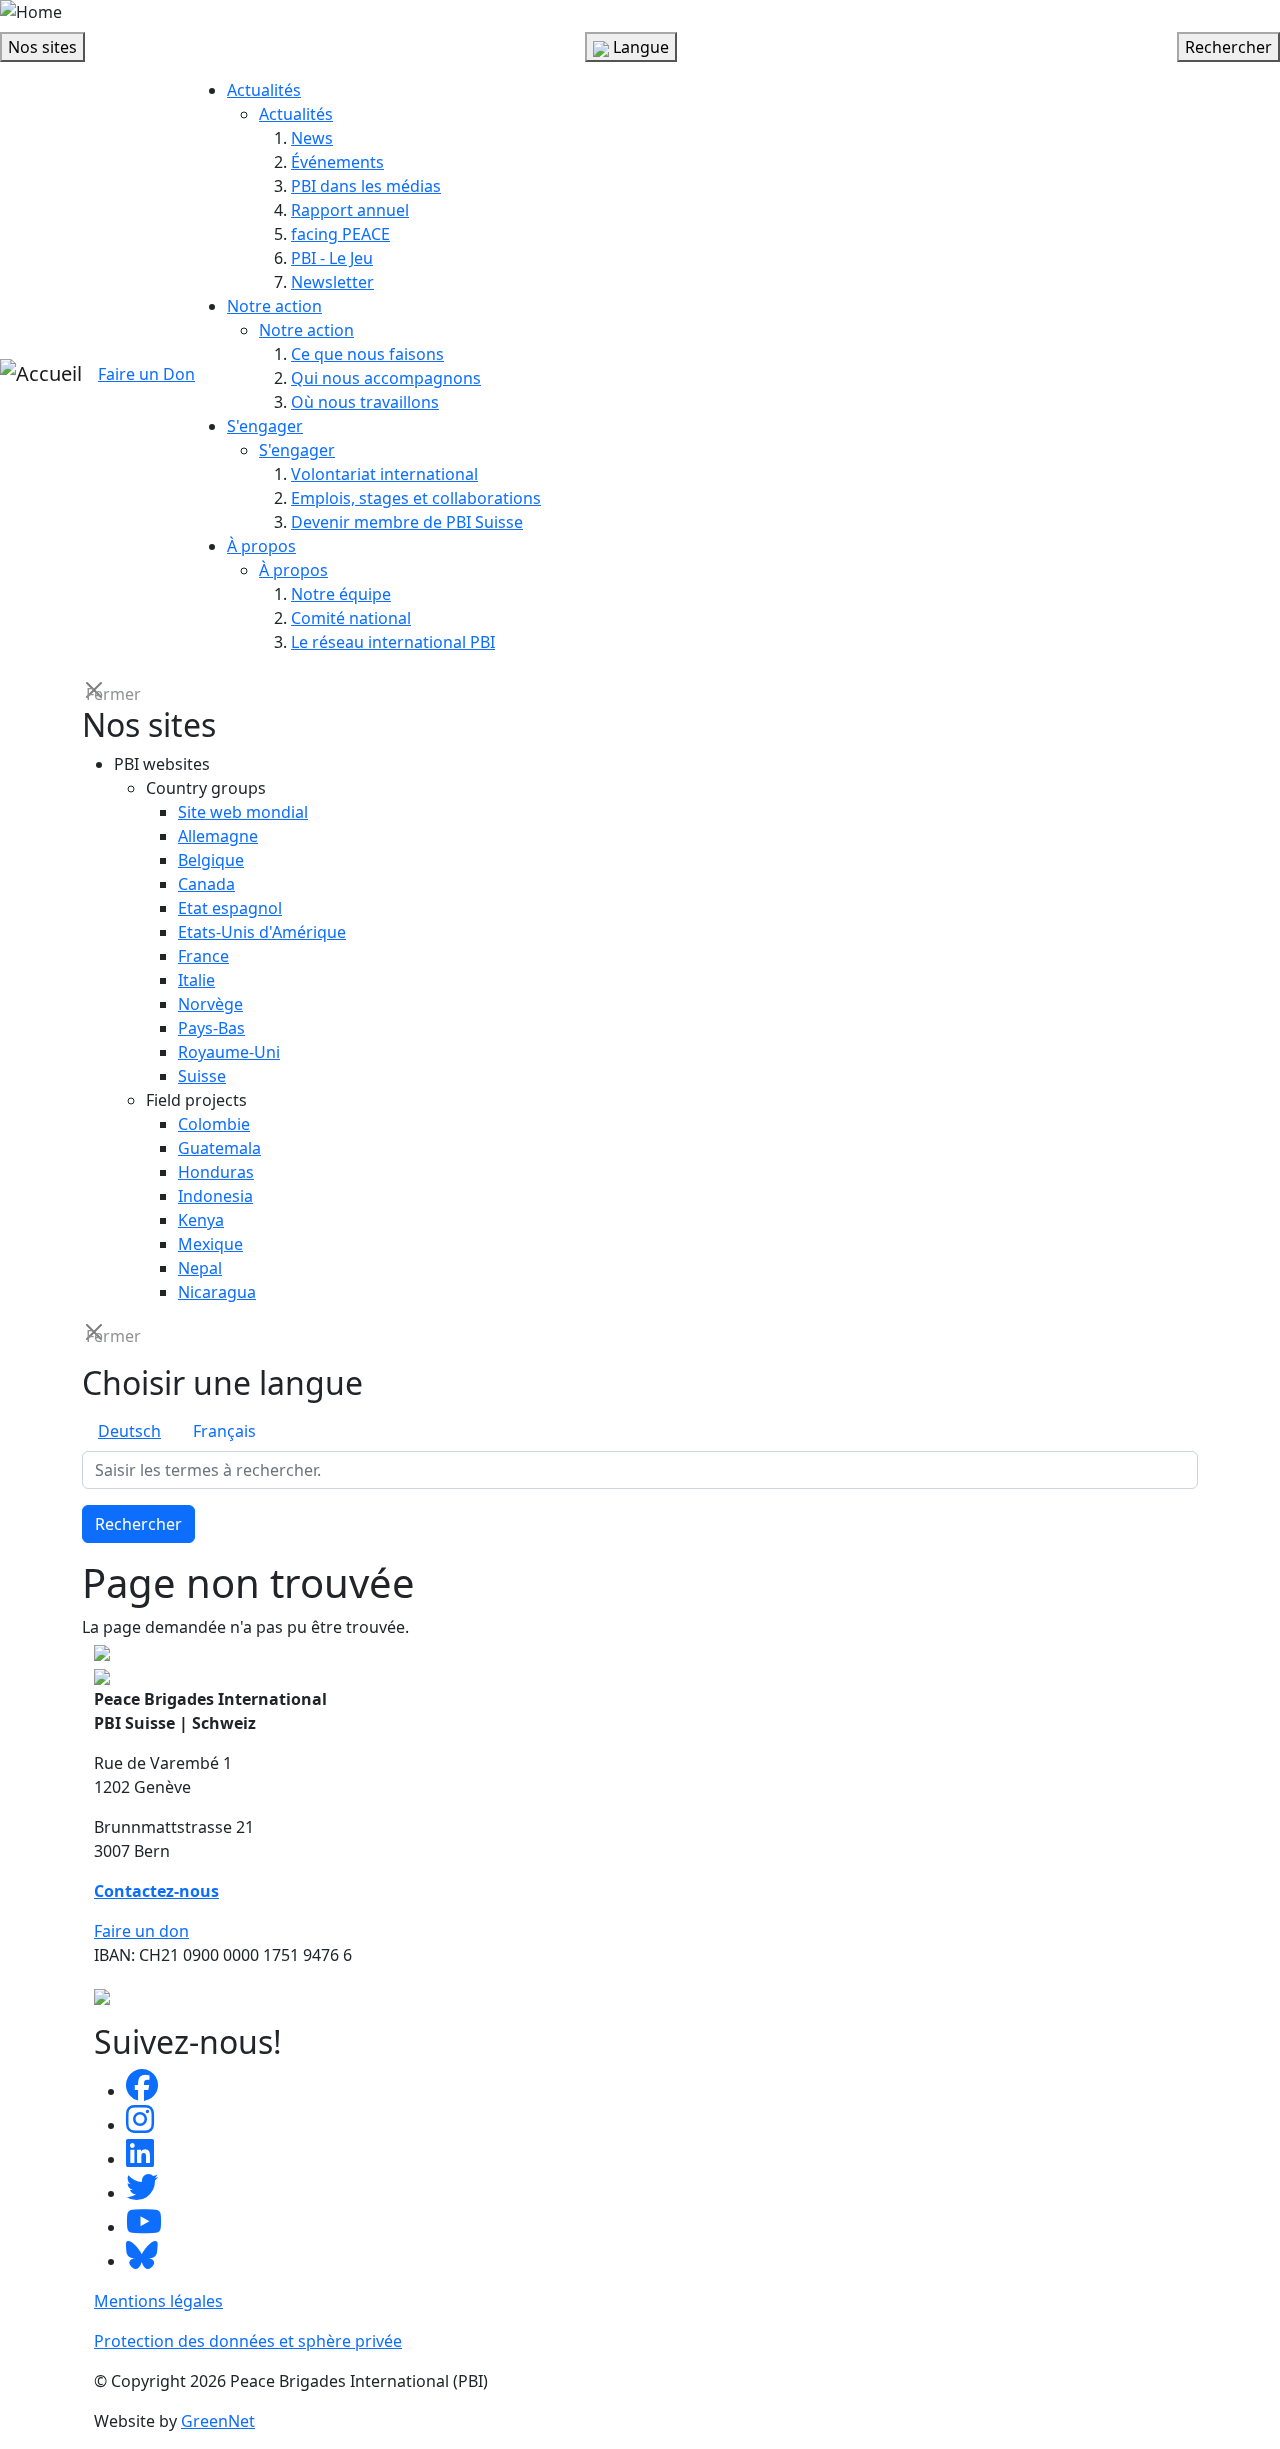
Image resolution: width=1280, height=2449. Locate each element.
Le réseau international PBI (393, 642)
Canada (206, 884)
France (203, 956)
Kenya (201, 1220)
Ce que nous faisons (367, 354)
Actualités (264, 90)
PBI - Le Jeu (332, 258)
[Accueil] (41, 374)
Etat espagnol (230, 908)
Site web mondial (243, 812)
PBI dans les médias (366, 186)
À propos (261, 546)
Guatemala (219, 1148)
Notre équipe (341, 594)
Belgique (211, 860)
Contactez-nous (156, 1891)
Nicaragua (217, 1292)
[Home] (31, 12)
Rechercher (138, 1524)
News (312, 138)
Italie (196, 980)
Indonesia (215, 1196)
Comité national (351, 618)
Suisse (202, 1076)
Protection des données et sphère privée (248, 2341)
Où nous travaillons (365, 402)
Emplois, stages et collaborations (416, 498)
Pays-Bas (211, 1028)
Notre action (274, 306)
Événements (337, 162)
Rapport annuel (350, 210)
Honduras (216, 1172)
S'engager (265, 426)
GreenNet (218, 2421)
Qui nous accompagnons (386, 378)
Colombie (214, 1124)
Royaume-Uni (229, 1052)
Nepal (200, 1268)
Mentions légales (158, 2301)
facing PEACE (340, 234)
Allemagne (218, 836)
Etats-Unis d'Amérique (262, 932)
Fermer (96, 692)
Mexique (210, 1244)
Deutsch (129, 1431)
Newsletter (332, 282)
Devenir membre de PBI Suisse (407, 522)
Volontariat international (384, 474)
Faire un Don (146, 374)
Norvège (210, 1004)
